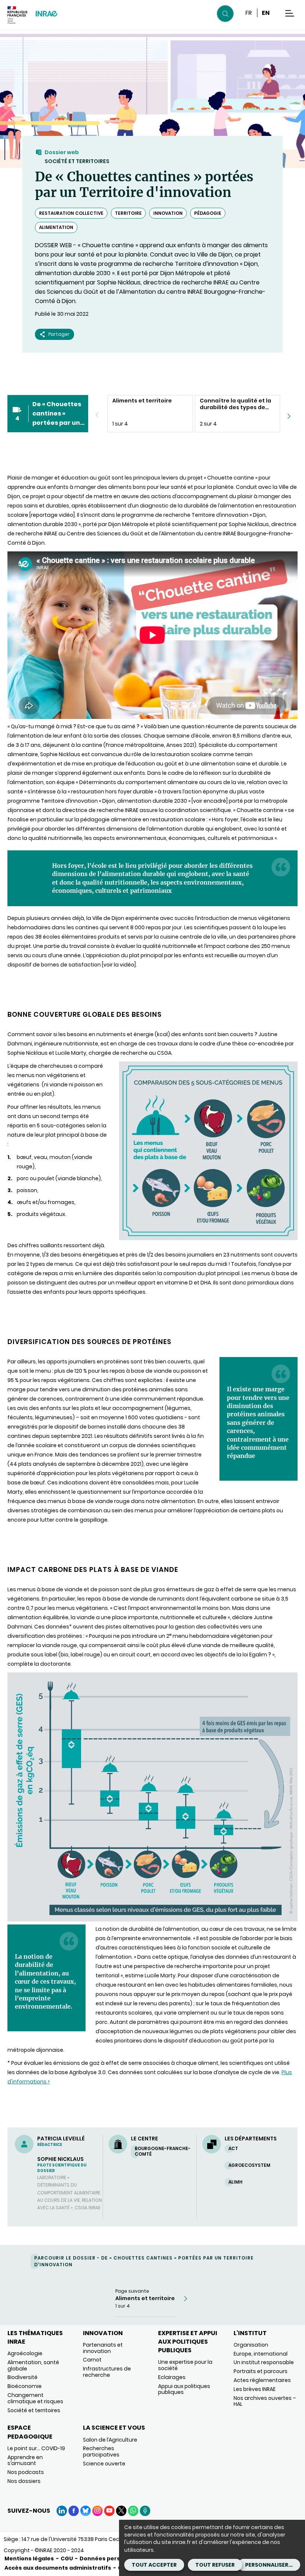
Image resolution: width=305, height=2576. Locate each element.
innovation (168, 213)
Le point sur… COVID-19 (36, 2448)
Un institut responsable (264, 2362)
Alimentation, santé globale (33, 2365)
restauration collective (71, 213)
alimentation (56, 227)
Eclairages (172, 2377)
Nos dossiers (24, 2481)
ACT (233, 2148)
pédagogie (208, 213)
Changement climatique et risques (35, 2398)
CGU (67, 2559)
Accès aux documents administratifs (58, 2568)
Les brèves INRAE (255, 2389)
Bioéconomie (25, 2386)
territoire (128, 213)
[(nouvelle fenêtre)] (152, 1920)
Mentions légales (29, 2559)
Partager (59, 334)
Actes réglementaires (262, 2380)
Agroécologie (25, 2353)
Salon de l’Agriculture (110, 2440)
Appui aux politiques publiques (184, 2389)
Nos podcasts (26, 2472)
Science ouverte (104, 2464)
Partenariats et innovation (103, 2348)
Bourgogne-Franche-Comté (163, 2151)
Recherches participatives (101, 2451)
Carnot (92, 2360)
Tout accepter (154, 2565)
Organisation (251, 2345)
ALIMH (235, 2182)
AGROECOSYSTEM (249, 2165)
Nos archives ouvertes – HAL (265, 2401)
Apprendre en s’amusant (25, 2460)
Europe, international (261, 2354)
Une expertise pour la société (185, 2365)
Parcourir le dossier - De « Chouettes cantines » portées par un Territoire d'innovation (144, 2261)
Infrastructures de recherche (107, 2372)
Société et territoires (77, 161)
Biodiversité (23, 2377)
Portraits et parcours (261, 2371)
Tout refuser (215, 2565)
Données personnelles (112, 2559)
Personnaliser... (269, 2565)
